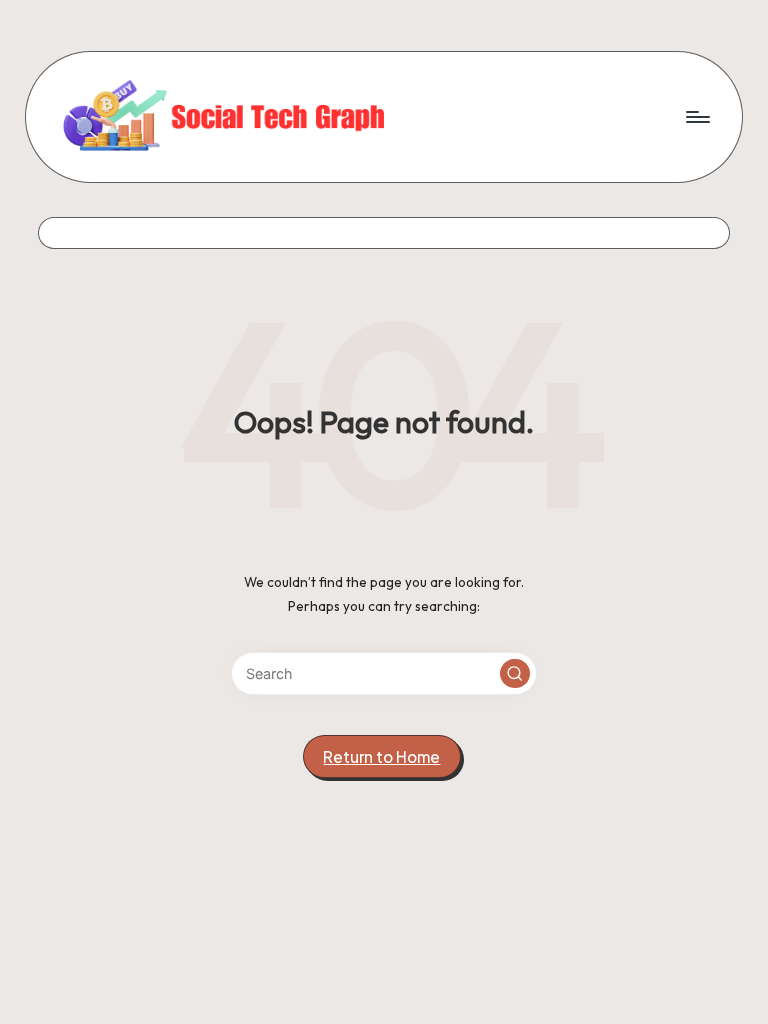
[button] (515, 674)
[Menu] (696, 117)
